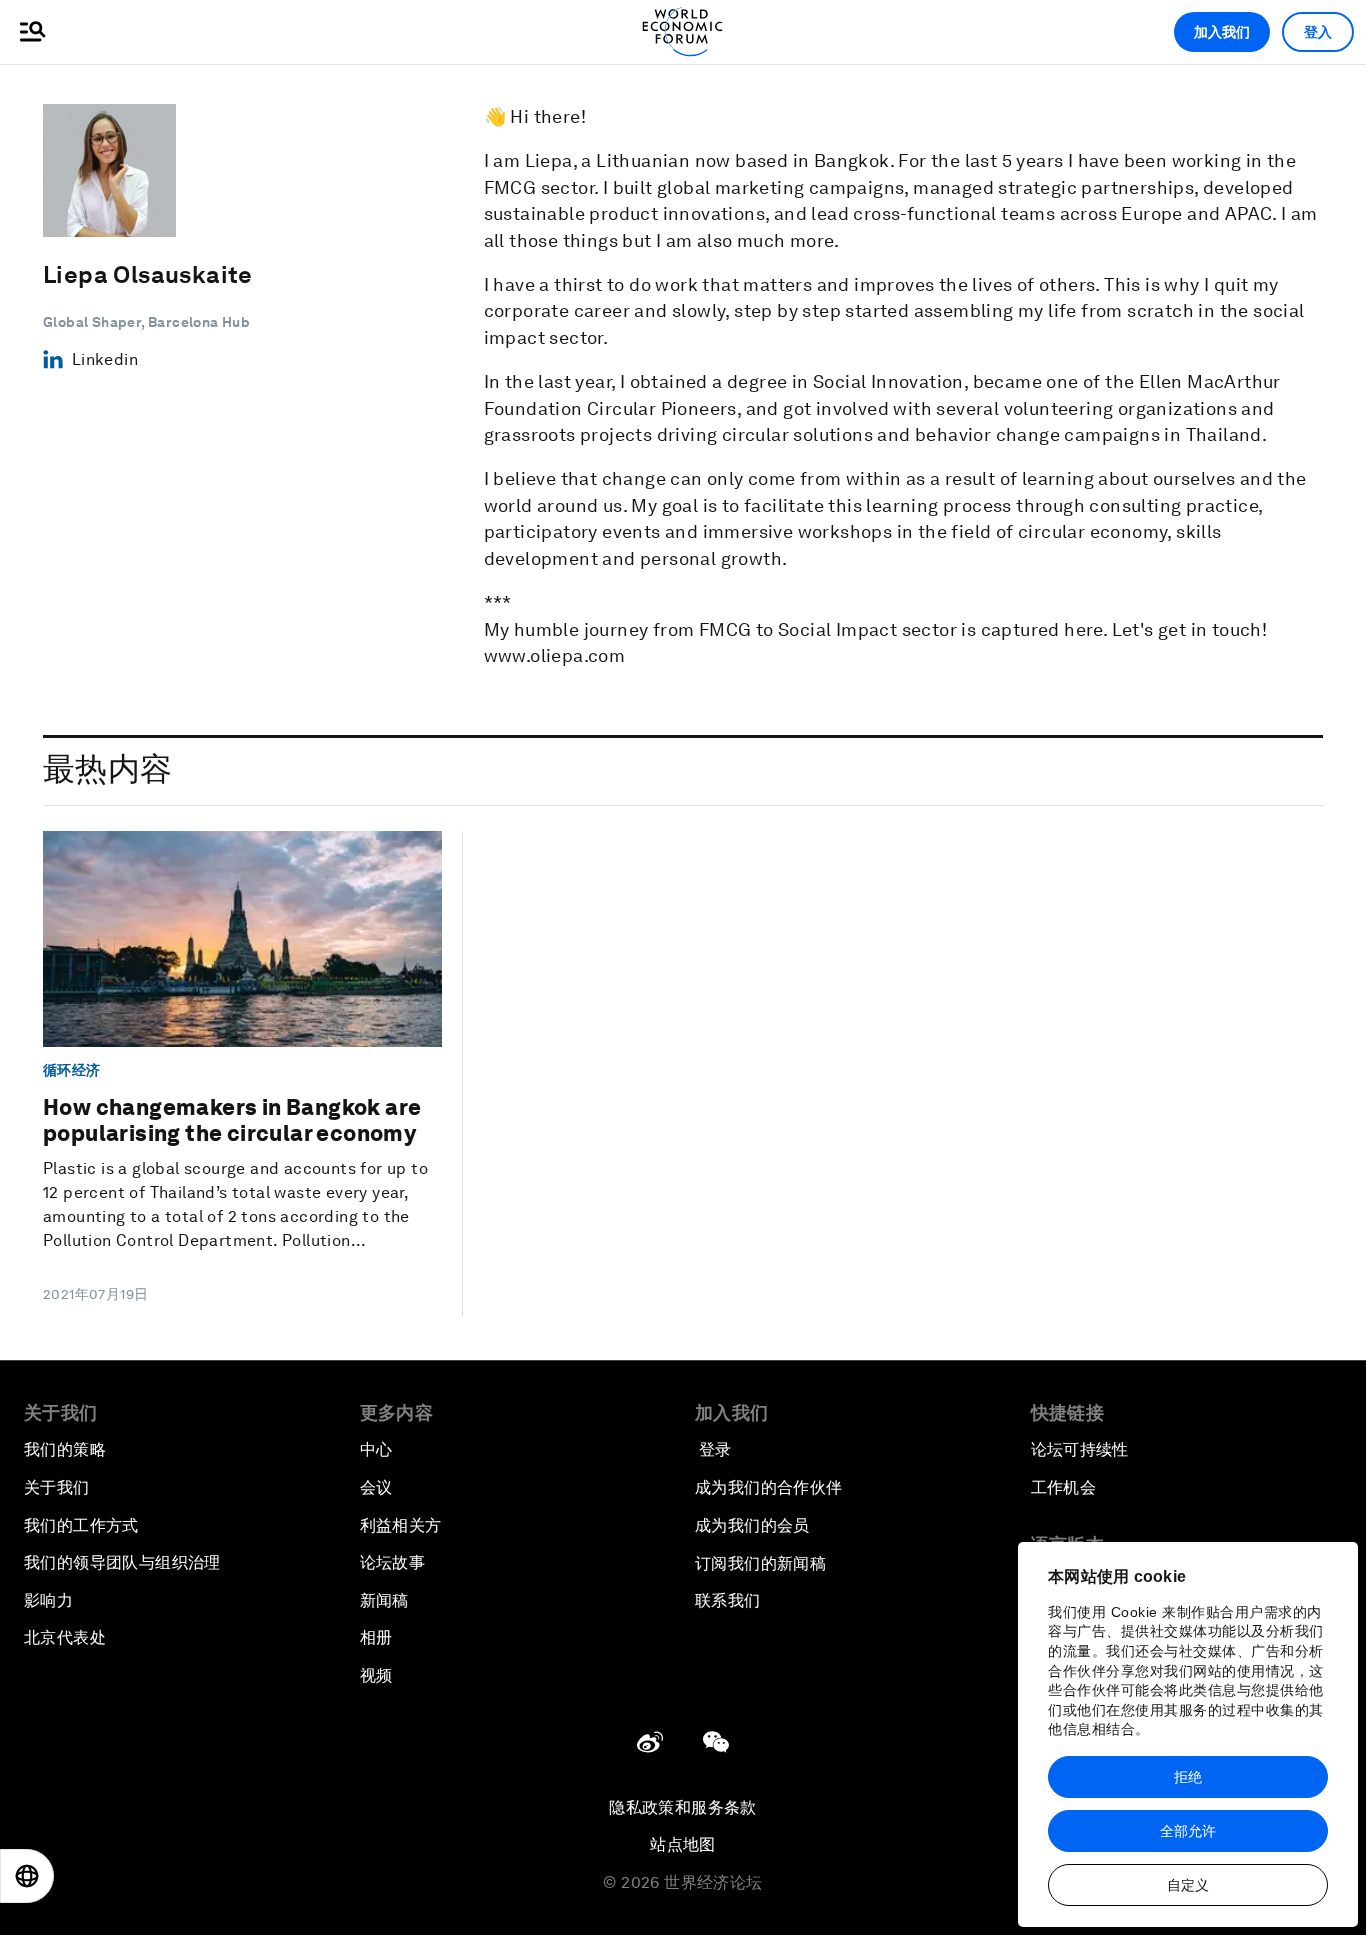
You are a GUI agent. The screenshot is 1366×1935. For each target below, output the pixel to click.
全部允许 (1188, 1831)
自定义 (1188, 1885)
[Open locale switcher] (27, 1876)
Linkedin (105, 359)
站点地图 (683, 1844)
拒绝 (1188, 1777)
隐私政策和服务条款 (683, 1807)
